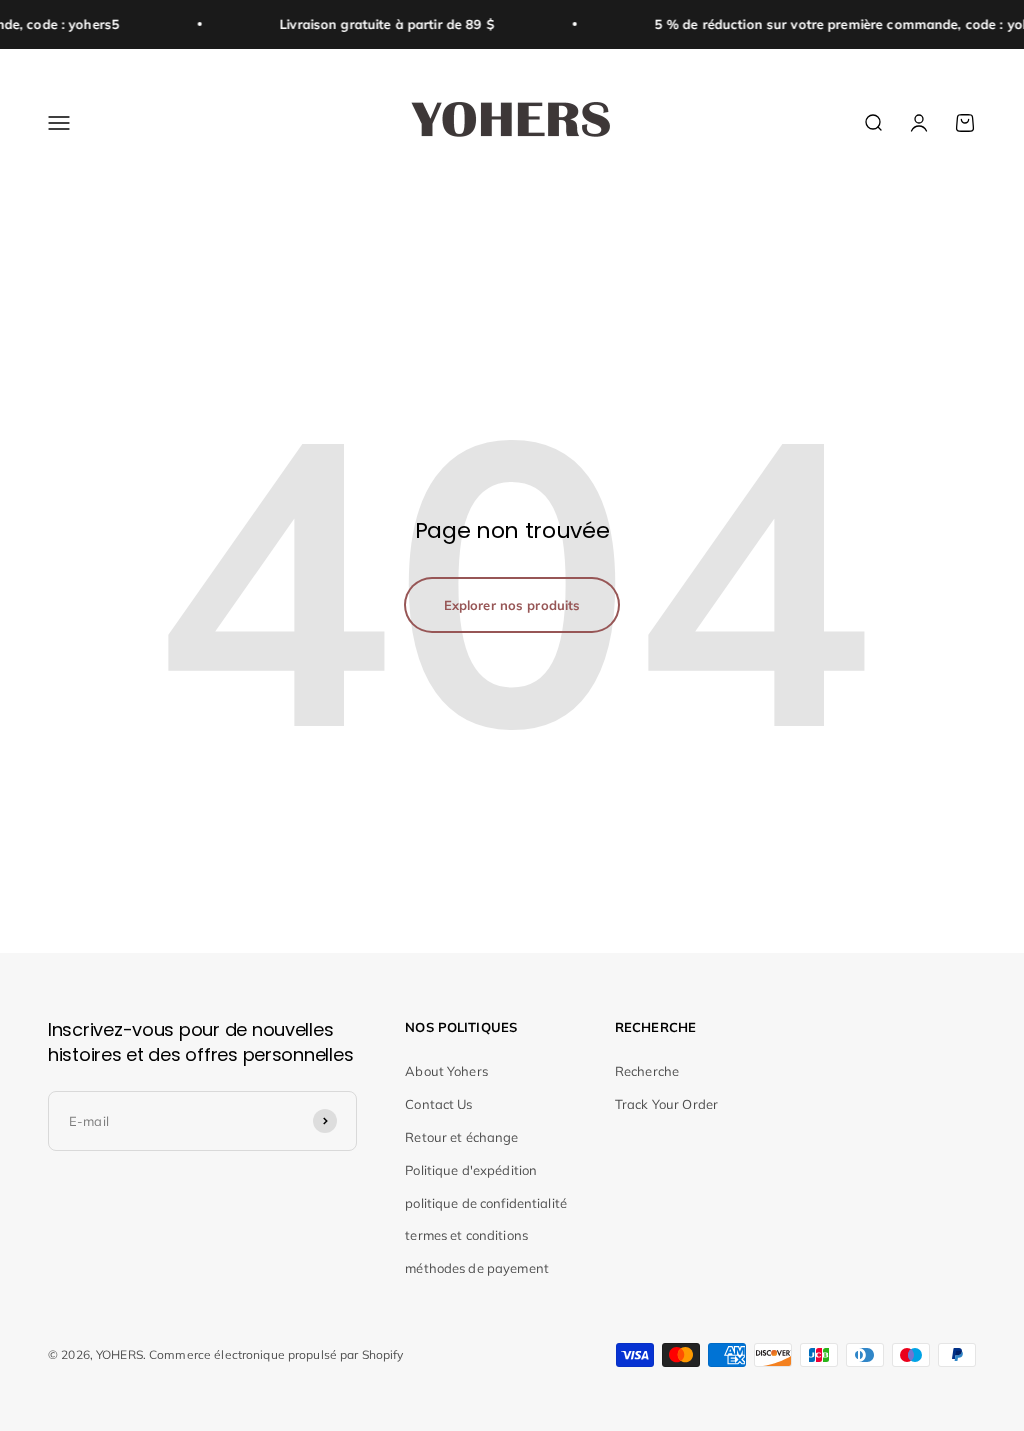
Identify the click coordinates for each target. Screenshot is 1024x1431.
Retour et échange (461, 1137)
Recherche (647, 1071)
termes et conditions (466, 1235)
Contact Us (438, 1104)
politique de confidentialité (486, 1203)
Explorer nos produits (512, 605)
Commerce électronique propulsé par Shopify (276, 1354)
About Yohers (446, 1071)
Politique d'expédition (471, 1170)
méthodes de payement (477, 1268)
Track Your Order (666, 1104)
